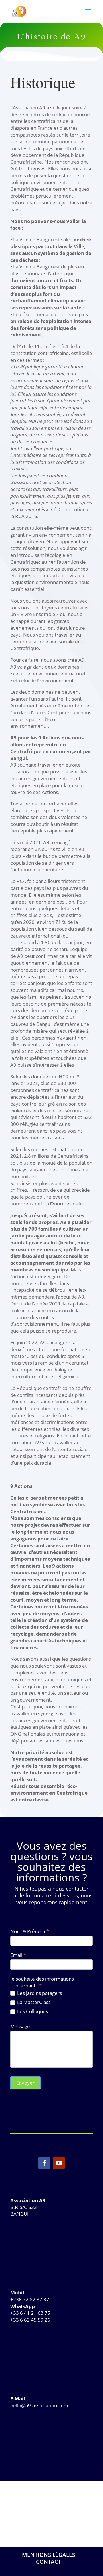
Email (18, 1955)
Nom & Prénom (30, 1931)
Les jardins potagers (39, 1993)
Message (20, 2026)
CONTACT (48, 2562)
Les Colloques (32, 2011)
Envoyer (25, 2083)
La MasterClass (33, 2002)
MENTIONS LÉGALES (48, 2555)
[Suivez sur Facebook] (44, 2163)
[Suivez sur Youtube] (59, 2163)
